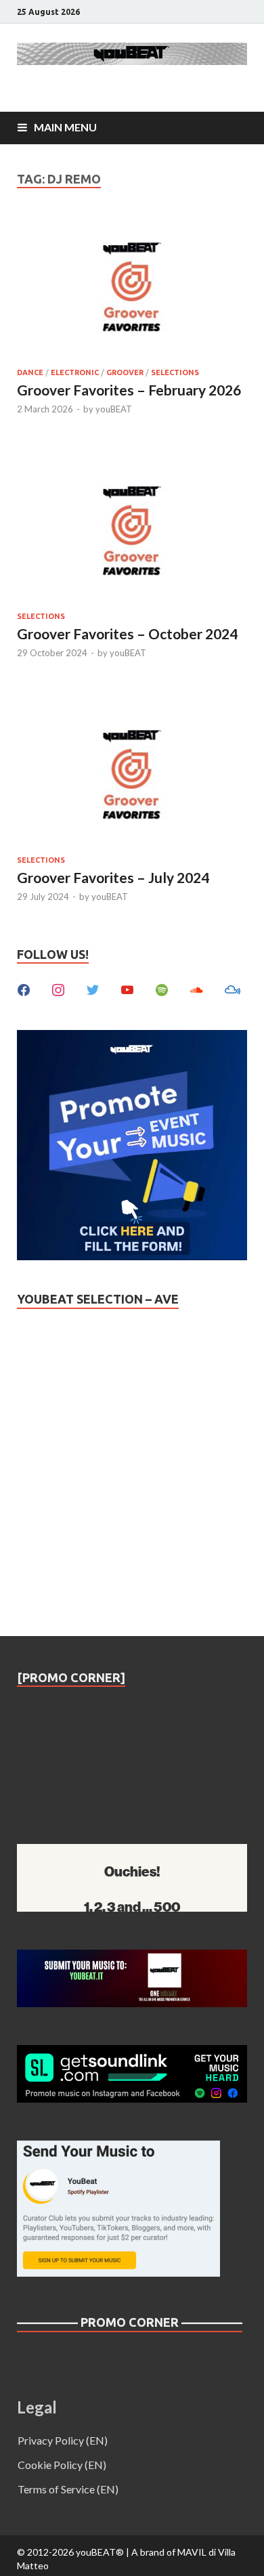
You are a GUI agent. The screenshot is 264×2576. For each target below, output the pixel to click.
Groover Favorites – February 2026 (129, 390)
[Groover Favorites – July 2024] (132, 776)
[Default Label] (127, 988)
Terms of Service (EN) (68, 2489)
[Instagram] (58, 988)
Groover (125, 372)
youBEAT (114, 409)
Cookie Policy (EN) (62, 2465)
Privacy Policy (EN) (63, 2440)
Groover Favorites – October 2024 (127, 634)
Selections (175, 372)
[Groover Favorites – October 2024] (132, 532)
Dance (30, 372)
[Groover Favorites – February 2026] (132, 288)
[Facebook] (24, 988)
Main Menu (65, 127)
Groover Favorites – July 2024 (113, 877)
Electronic (75, 372)
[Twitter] (93, 988)
